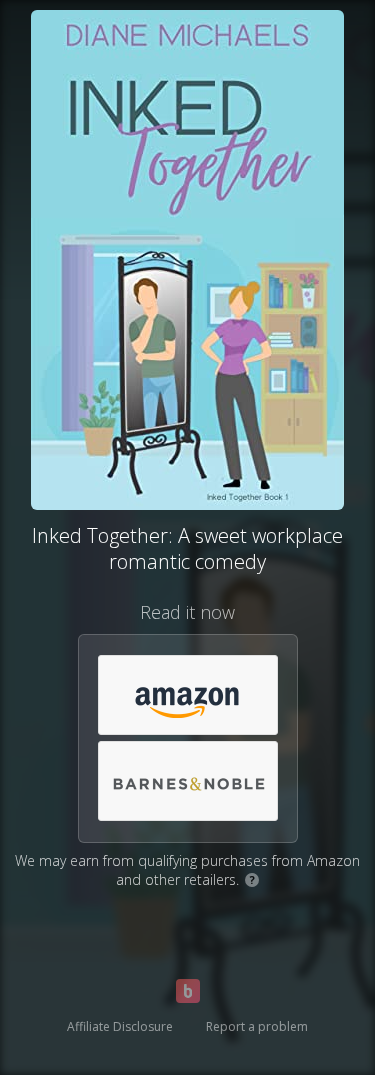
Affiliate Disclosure (120, 1026)
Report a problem (257, 1026)
